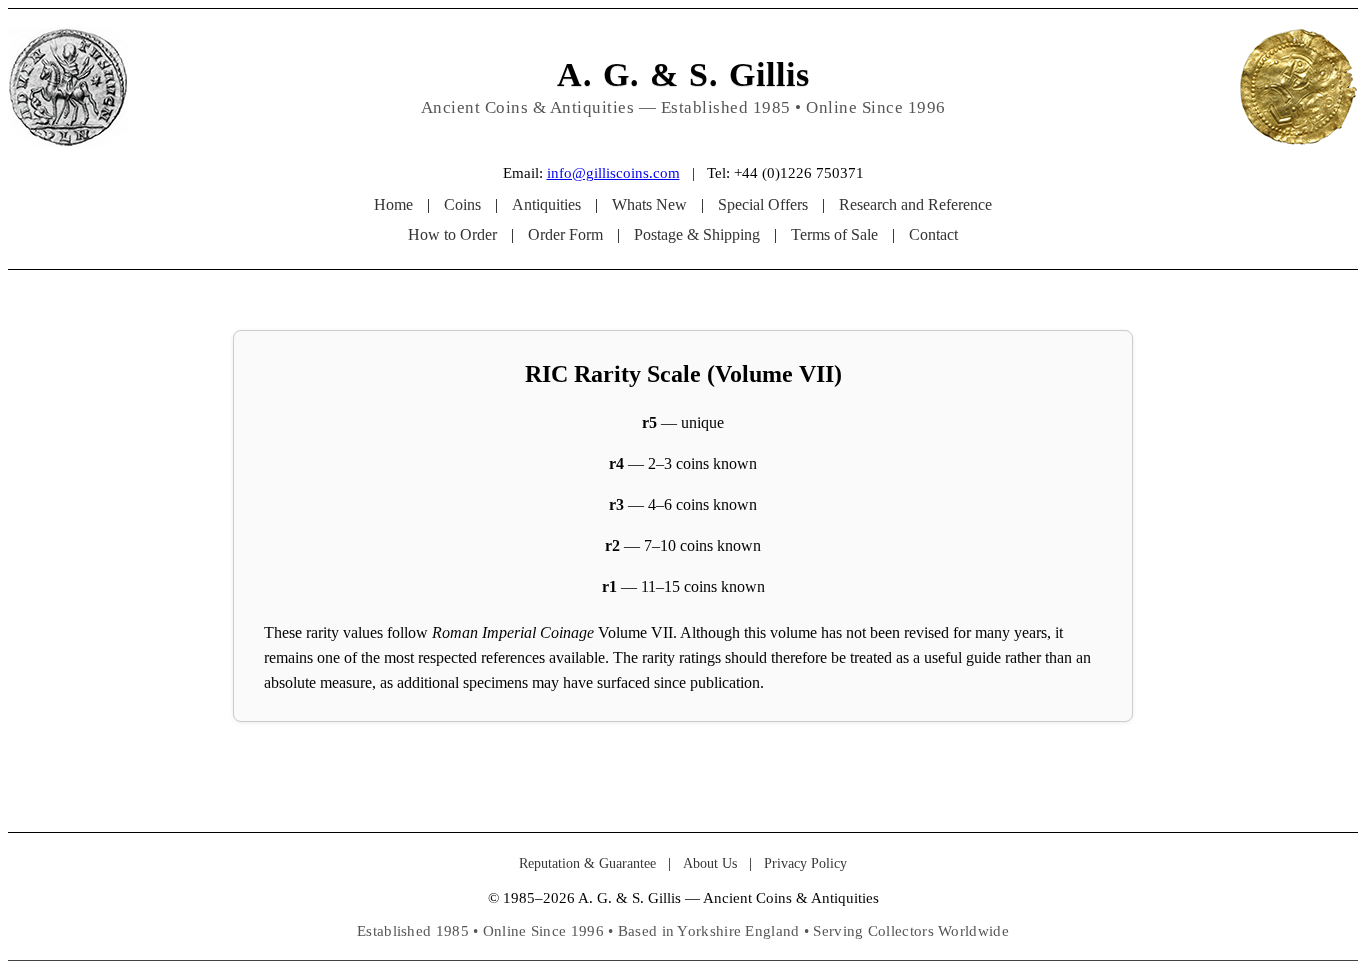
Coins (462, 204)
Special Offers (763, 204)
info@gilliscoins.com (613, 173)
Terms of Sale (834, 234)
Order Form (565, 234)
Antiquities (546, 204)
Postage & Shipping (697, 234)
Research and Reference (915, 204)
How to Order (452, 234)
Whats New (649, 204)
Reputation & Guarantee (587, 863)
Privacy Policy (805, 863)
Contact (933, 234)
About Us (710, 863)
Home (393, 204)
